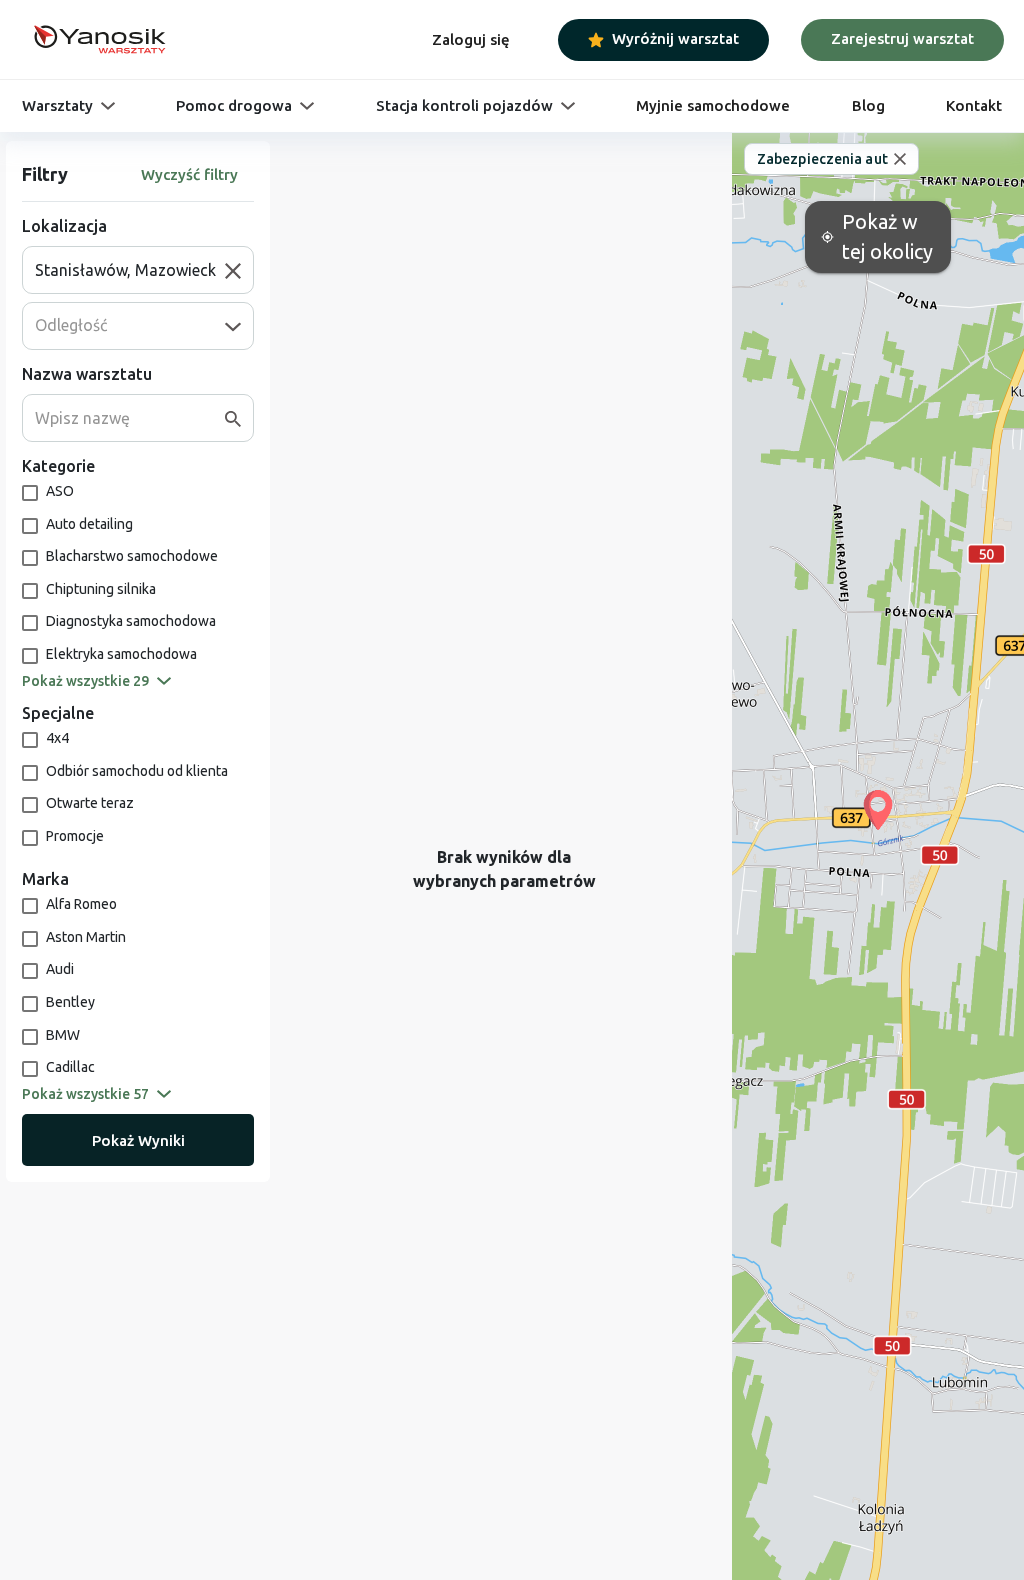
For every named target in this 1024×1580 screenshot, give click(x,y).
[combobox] (130, 270)
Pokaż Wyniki (138, 1140)
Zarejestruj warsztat (902, 38)
